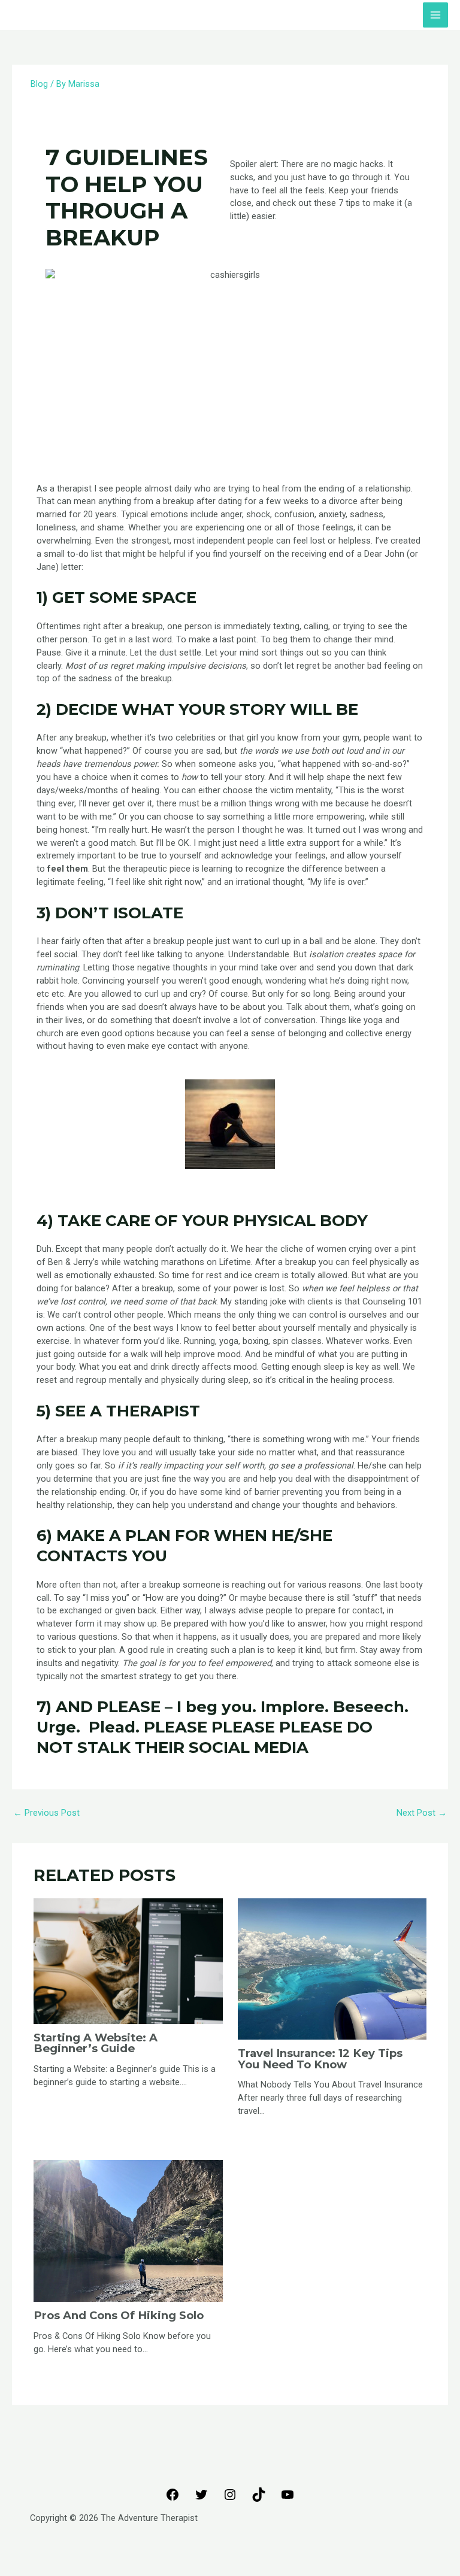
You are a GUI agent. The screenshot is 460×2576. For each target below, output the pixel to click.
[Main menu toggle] (435, 15)
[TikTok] (259, 2499)
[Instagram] (230, 2499)
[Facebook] (172, 2499)
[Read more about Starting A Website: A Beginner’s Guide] (128, 1960)
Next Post (422, 1813)
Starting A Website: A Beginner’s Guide (96, 2043)
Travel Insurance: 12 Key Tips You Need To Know (320, 2058)
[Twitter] (201, 2499)
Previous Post (46, 1813)
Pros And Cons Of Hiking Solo (119, 2315)
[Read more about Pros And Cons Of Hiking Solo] (128, 2230)
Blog (39, 84)
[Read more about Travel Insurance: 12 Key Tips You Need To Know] (332, 1968)
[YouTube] (287, 2499)
